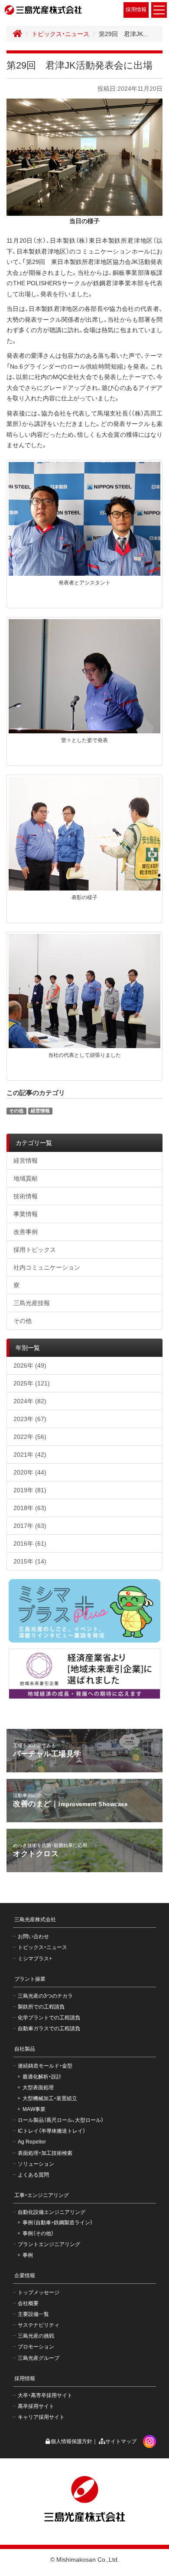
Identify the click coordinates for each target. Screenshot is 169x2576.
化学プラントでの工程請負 (49, 2018)
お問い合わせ (33, 1936)
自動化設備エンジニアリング (52, 2212)
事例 (28, 2255)
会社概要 (28, 2303)
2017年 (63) (30, 1526)
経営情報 (40, 1111)
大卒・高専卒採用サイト (45, 2395)
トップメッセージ (39, 2292)
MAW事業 (34, 2109)
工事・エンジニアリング (42, 2195)
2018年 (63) (30, 1508)
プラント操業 (30, 1979)
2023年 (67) (30, 1419)
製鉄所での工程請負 (41, 2007)
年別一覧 (28, 1348)
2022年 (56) (30, 1437)
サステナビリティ (39, 2325)
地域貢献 (26, 1178)
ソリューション (36, 2164)
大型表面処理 (38, 2088)
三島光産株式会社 (35, 1920)
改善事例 (26, 1232)
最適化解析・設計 (42, 2077)
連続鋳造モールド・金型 (45, 2066)
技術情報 (26, 1196)
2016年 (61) (30, 1544)
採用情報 (136, 10)
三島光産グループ (39, 2358)
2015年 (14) (30, 1561)
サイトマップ (121, 2441)
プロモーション (36, 2347)
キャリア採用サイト (41, 2417)
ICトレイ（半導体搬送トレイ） (52, 2131)
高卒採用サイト (36, 2406)
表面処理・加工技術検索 (45, 2153)
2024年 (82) (30, 1401)
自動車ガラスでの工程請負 (49, 2028)
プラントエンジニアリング (49, 2244)
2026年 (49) (30, 1366)
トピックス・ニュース (60, 34)
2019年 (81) (30, 1490)
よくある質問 (33, 2175)
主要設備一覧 (33, 2314)
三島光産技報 (32, 1303)
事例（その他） (38, 2233)
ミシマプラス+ (35, 1959)
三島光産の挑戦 (36, 2336)
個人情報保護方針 (71, 2441)
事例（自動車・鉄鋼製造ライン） (58, 2223)
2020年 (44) (30, 1472)
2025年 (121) (32, 1383)
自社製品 (25, 2049)
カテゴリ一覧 (34, 1143)
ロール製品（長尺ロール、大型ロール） (61, 2120)
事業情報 (26, 1214)
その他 (16, 1111)
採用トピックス (35, 1250)
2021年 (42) (30, 1455)
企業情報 (25, 2276)
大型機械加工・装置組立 (50, 2098)
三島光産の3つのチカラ (45, 1996)
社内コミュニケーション (47, 1267)
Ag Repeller (32, 2142)
